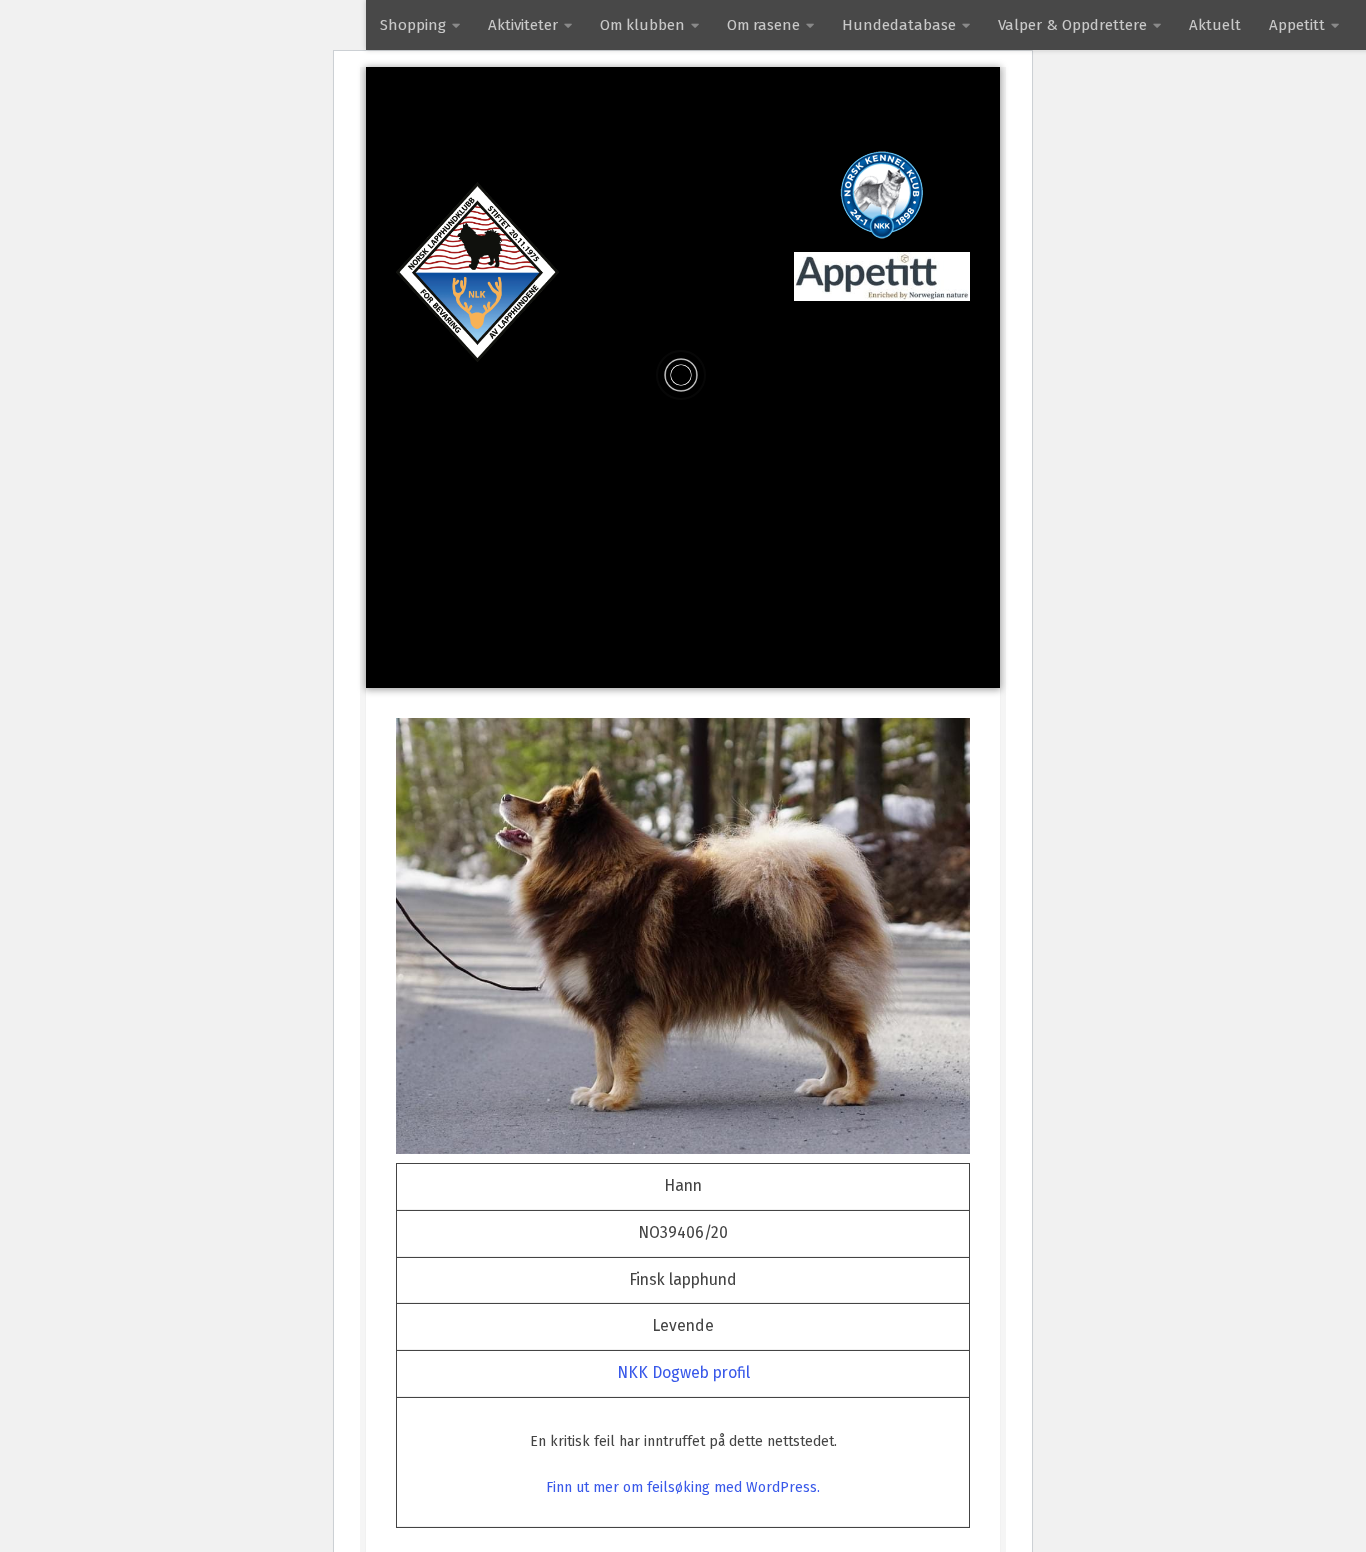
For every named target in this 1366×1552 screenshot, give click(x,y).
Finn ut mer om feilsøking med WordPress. (683, 1487)
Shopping (413, 25)
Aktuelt (1215, 25)
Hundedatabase (899, 25)
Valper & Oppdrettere (1072, 25)
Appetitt (1297, 25)
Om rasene (763, 25)
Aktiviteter (523, 25)
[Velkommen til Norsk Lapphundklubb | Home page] (477, 272)
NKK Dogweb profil (683, 1372)
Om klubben (642, 25)
